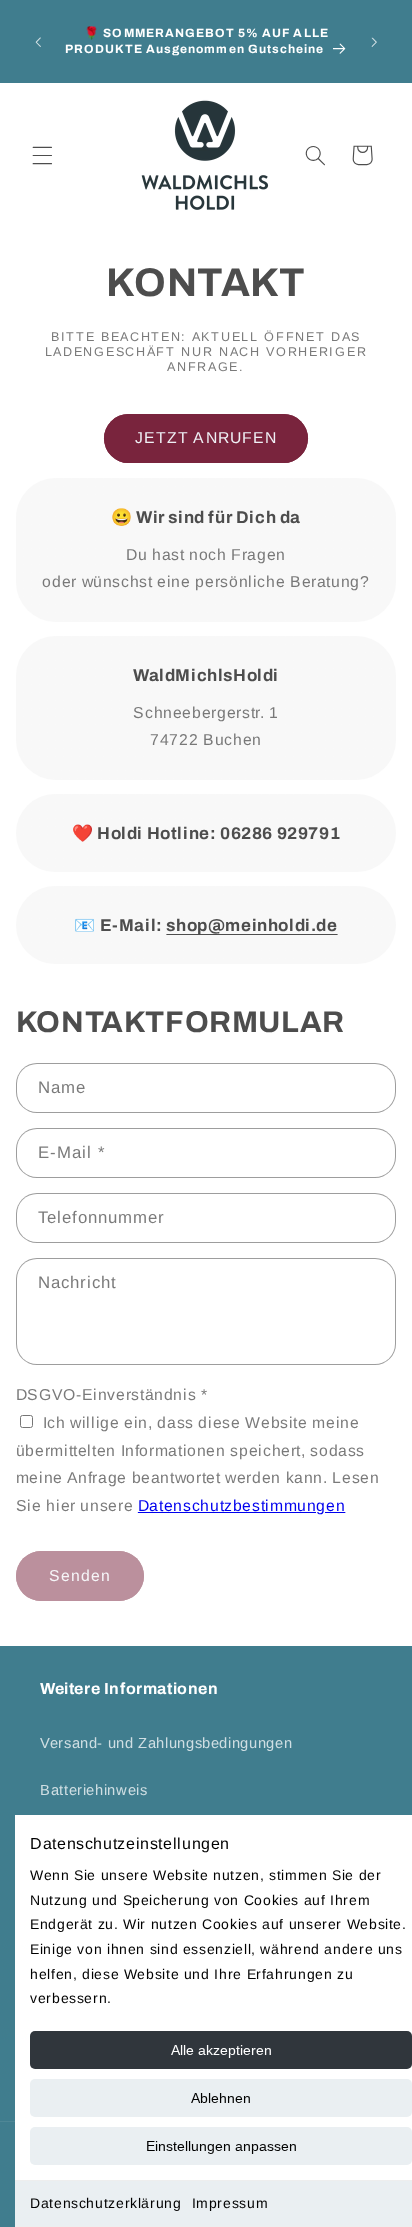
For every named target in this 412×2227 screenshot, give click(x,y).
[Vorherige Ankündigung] (38, 42)
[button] (42, 155)
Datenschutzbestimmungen (242, 1505)
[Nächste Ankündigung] (374, 42)
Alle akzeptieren (221, 2050)
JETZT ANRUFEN (206, 437)
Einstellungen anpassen (221, 2146)
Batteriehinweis (93, 1790)
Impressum (230, 2203)
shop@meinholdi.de (251, 925)
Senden (80, 1575)
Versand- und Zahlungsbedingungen (166, 1743)
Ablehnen (221, 2098)
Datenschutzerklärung (106, 2203)
